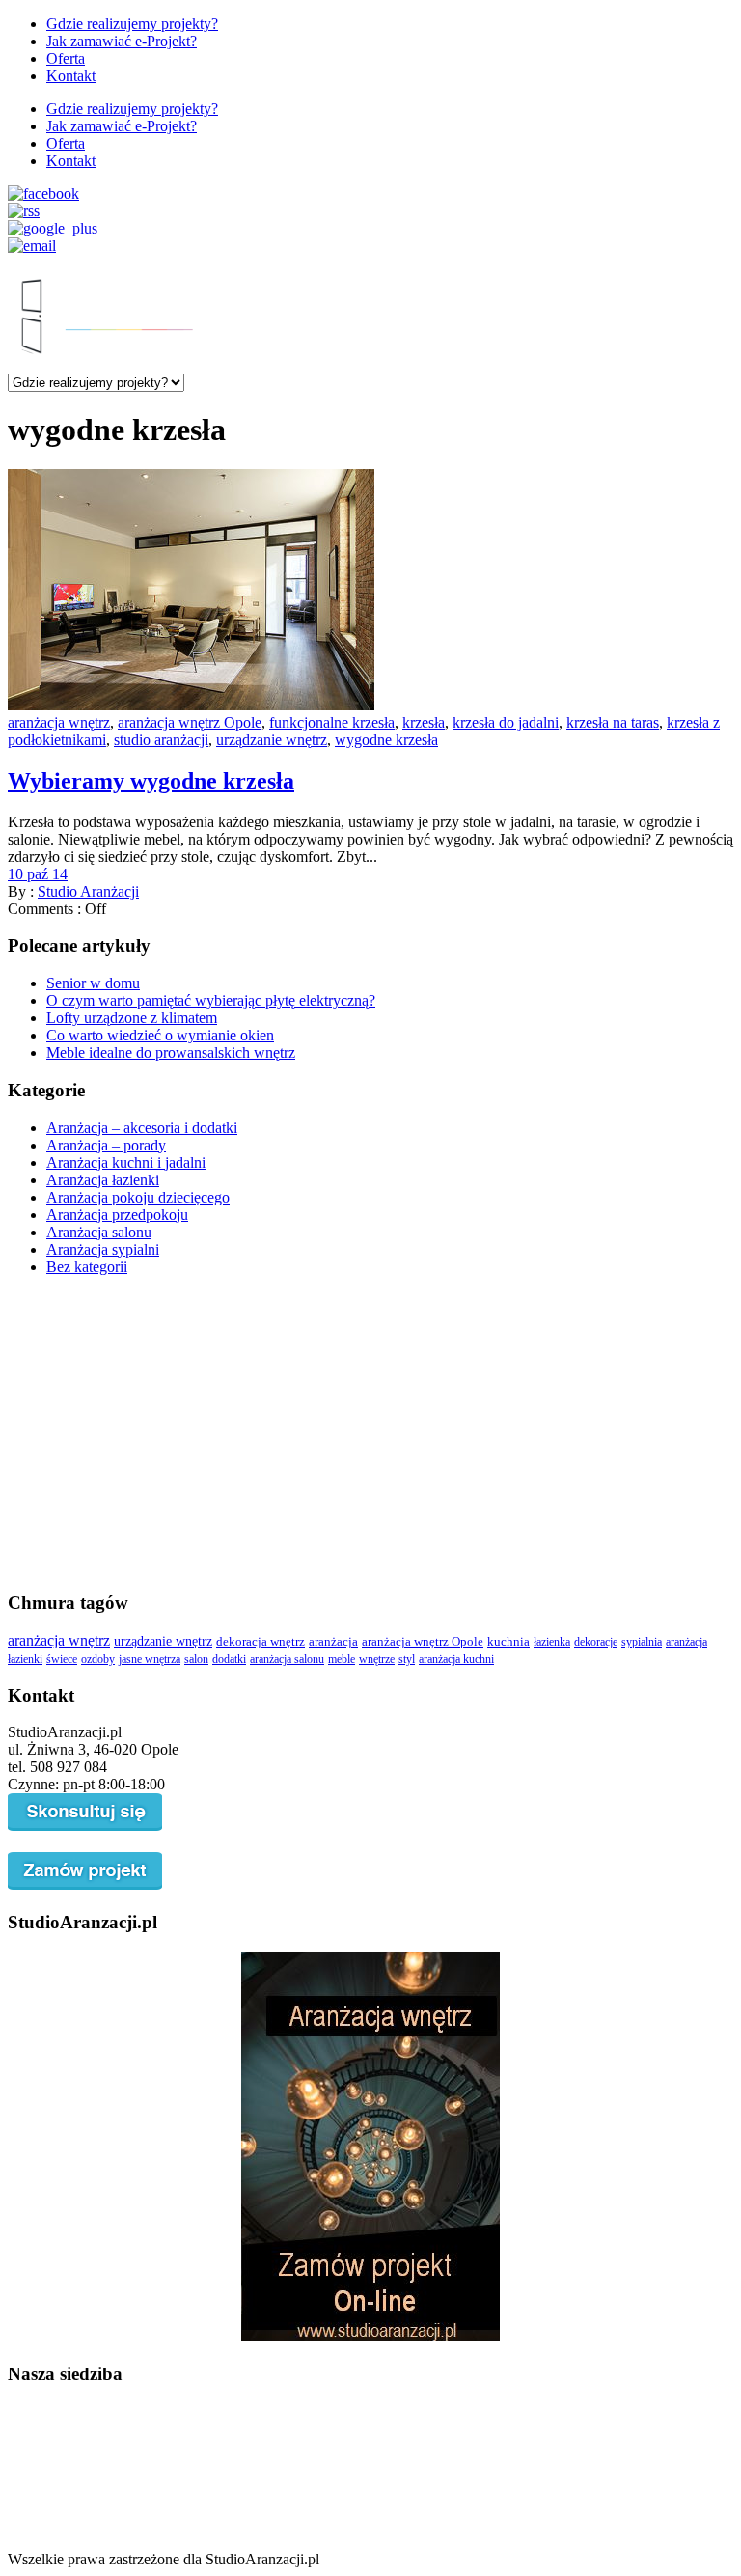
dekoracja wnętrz (261, 1641)
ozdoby (98, 1659)
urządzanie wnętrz (272, 740)
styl (407, 1659)
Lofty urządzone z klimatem (132, 1018)
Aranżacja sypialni (103, 1249)
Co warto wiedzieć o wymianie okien (160, 1035)
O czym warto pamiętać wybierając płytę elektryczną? (211, 1000)
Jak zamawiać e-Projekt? (122, 41)
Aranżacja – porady (106, 1145)
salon (196, 1659)
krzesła (424, 722)
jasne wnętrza (150, 1659)
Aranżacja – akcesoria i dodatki (142, 1128)
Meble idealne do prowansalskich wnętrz (171, 1053)
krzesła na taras (613, 722)
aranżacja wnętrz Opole (190, 722)
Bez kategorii (87, 1267)
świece (62, 1659)
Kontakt (71, 76)
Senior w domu (93, 983)
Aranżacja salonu (99, 1232)
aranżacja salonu (287, 1659)
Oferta (66, 58)
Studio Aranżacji (88, 891)
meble (342, 1659)
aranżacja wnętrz (59, 722)
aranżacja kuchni (456, 1659)
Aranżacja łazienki (103, 1180)
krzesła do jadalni (506, 722)
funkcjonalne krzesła (332, 722)
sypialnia (642, 1642)
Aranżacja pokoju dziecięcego (138, 1197)
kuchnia (508, 1642)
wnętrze (377, 1659)
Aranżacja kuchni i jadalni (126, 1163)
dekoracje (596, 1642)
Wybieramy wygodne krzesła (151, 781)
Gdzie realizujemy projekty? (132, 24)
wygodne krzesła (386, 740)
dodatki (229, 1659)
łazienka (552, 1642)
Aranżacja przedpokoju (117, 1215)
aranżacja (333, 1642)
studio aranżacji (161, 740)
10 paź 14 (38, 874)
